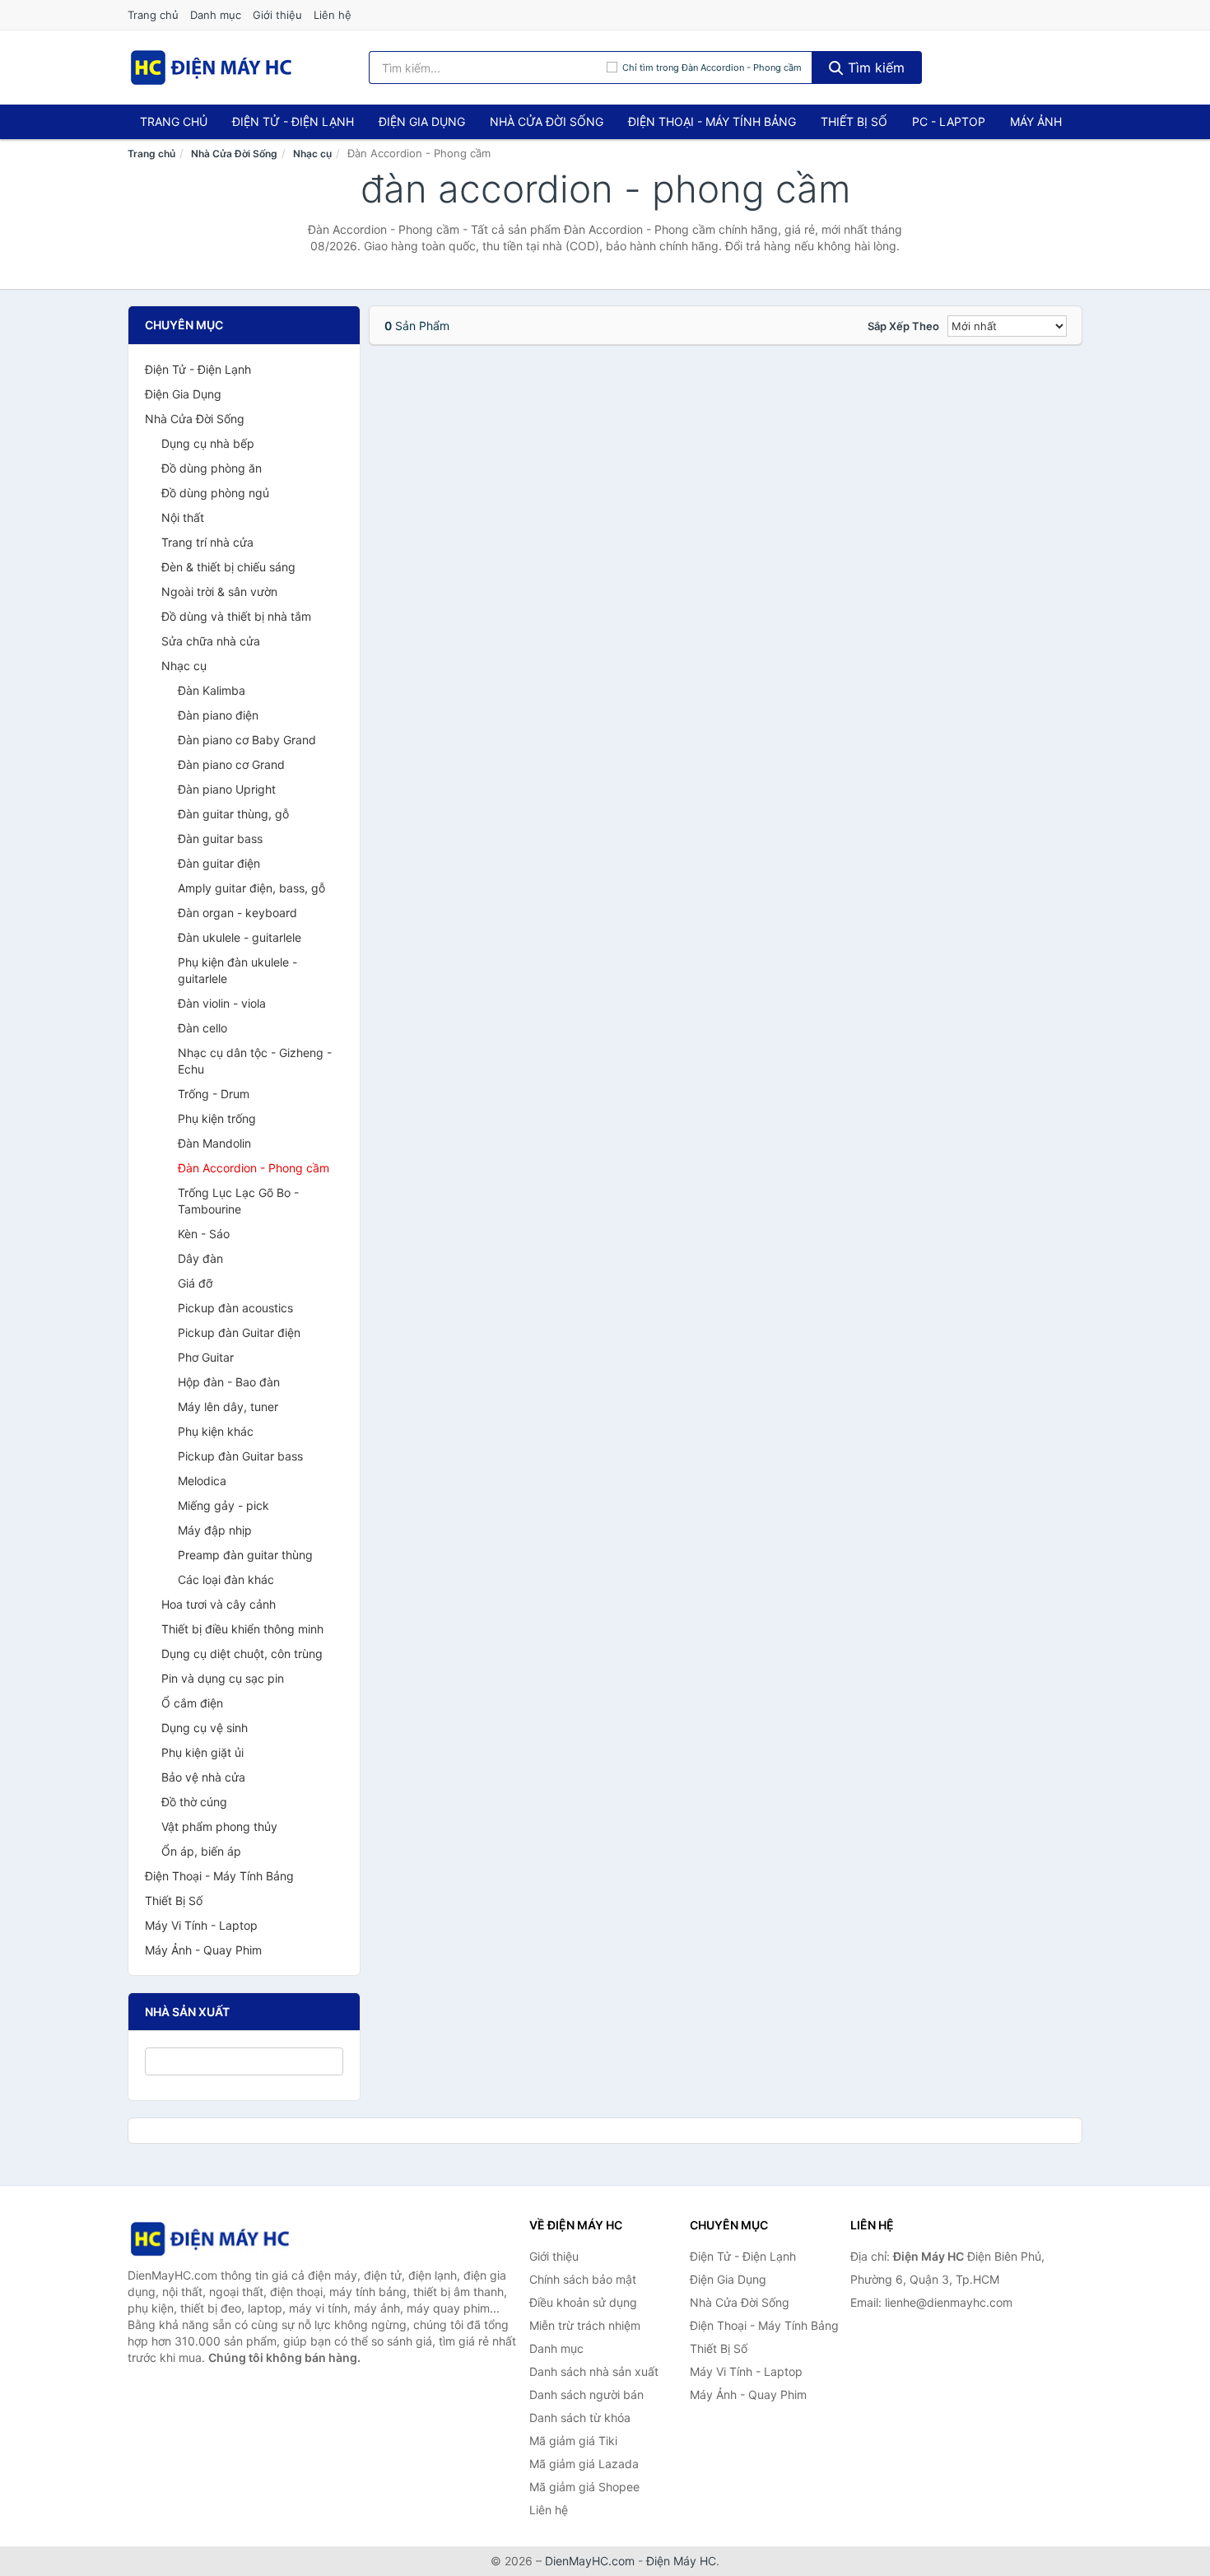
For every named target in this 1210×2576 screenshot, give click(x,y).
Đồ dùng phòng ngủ (215, 493)
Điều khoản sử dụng (583, 2302)
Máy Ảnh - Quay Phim (203, 1950)
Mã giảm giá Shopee (584, 2487)
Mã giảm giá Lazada (584, 2464)
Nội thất (183, 517)
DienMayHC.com (590, 2561)
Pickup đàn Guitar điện (239, 1332)
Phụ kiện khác (216, 1431)
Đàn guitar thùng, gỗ (233, 814)
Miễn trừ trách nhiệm (585, 2325)
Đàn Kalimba (212, 690)
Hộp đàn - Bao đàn (229, 1382)
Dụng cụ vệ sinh (205, 1728)
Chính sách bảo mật (583, 2279)
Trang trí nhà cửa (207, 542)
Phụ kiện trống (217, 1118)
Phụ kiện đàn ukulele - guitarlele (237, 970)
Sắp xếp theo (903, 326)
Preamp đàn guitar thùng (245, 1555)
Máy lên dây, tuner (228, 1407)
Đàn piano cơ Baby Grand (247, 740)
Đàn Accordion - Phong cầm (254, 1168)
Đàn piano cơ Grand (231, 764)
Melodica (202, 1481)
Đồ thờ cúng (194, 1802)
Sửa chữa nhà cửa (211, 641)
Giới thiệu (277, 15)
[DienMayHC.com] (211, 68)
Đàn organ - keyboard (237, 913)
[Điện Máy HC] (210, 2239)
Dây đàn (200, 1258)
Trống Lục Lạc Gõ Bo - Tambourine (238, 1201)
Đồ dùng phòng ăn (212, 468)
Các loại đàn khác (226, 1579)
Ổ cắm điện (192, 1703)
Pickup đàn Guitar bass (240, 1456)
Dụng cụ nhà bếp (208, 443)
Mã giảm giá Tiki (573, 2441)
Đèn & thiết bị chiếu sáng (228, 567)
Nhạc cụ (312, 154)
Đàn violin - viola (222, 1003)
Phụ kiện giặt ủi (202, 1752)
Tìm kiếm (874, 68)
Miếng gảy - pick (223, 1505)
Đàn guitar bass (220, 838)
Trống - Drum (214, 1094)
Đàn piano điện (218, 715)
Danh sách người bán (586, 2394)
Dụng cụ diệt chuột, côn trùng (242, 1654)
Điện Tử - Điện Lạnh (293, 121)
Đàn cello (202, 1028)
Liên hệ (333, 15)
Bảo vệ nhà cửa (203, 1777)
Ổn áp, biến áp (201, 1851)
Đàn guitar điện (219, 863)
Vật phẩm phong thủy (219, 1826)
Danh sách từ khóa (580, 2418)
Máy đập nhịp (215, 1530)
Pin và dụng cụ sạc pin (223, 1678)
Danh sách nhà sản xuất (594, 2371)
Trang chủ (153, 15)
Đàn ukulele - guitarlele (240, 937)
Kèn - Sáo (204, 1234)
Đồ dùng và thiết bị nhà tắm (236, 616)
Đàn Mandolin (214, 1143)
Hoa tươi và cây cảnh (219, 1604)
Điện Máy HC (681, 2561)
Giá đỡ (195, 1283)
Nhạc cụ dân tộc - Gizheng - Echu (255, 1061)
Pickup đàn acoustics (235, 1308)
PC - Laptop (949, 121)
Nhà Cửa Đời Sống (547, 121)
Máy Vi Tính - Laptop (201, 1925)
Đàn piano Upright (227, 789)
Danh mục (216, 15)
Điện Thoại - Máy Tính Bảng (712, 121)
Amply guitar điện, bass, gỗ (251, 888)
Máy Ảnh (1036, 121)
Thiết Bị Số (854, 121)
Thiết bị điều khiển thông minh (242, 1629)
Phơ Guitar (206, 1357)
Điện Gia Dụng (422, 121)
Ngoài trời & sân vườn (219, 592)
